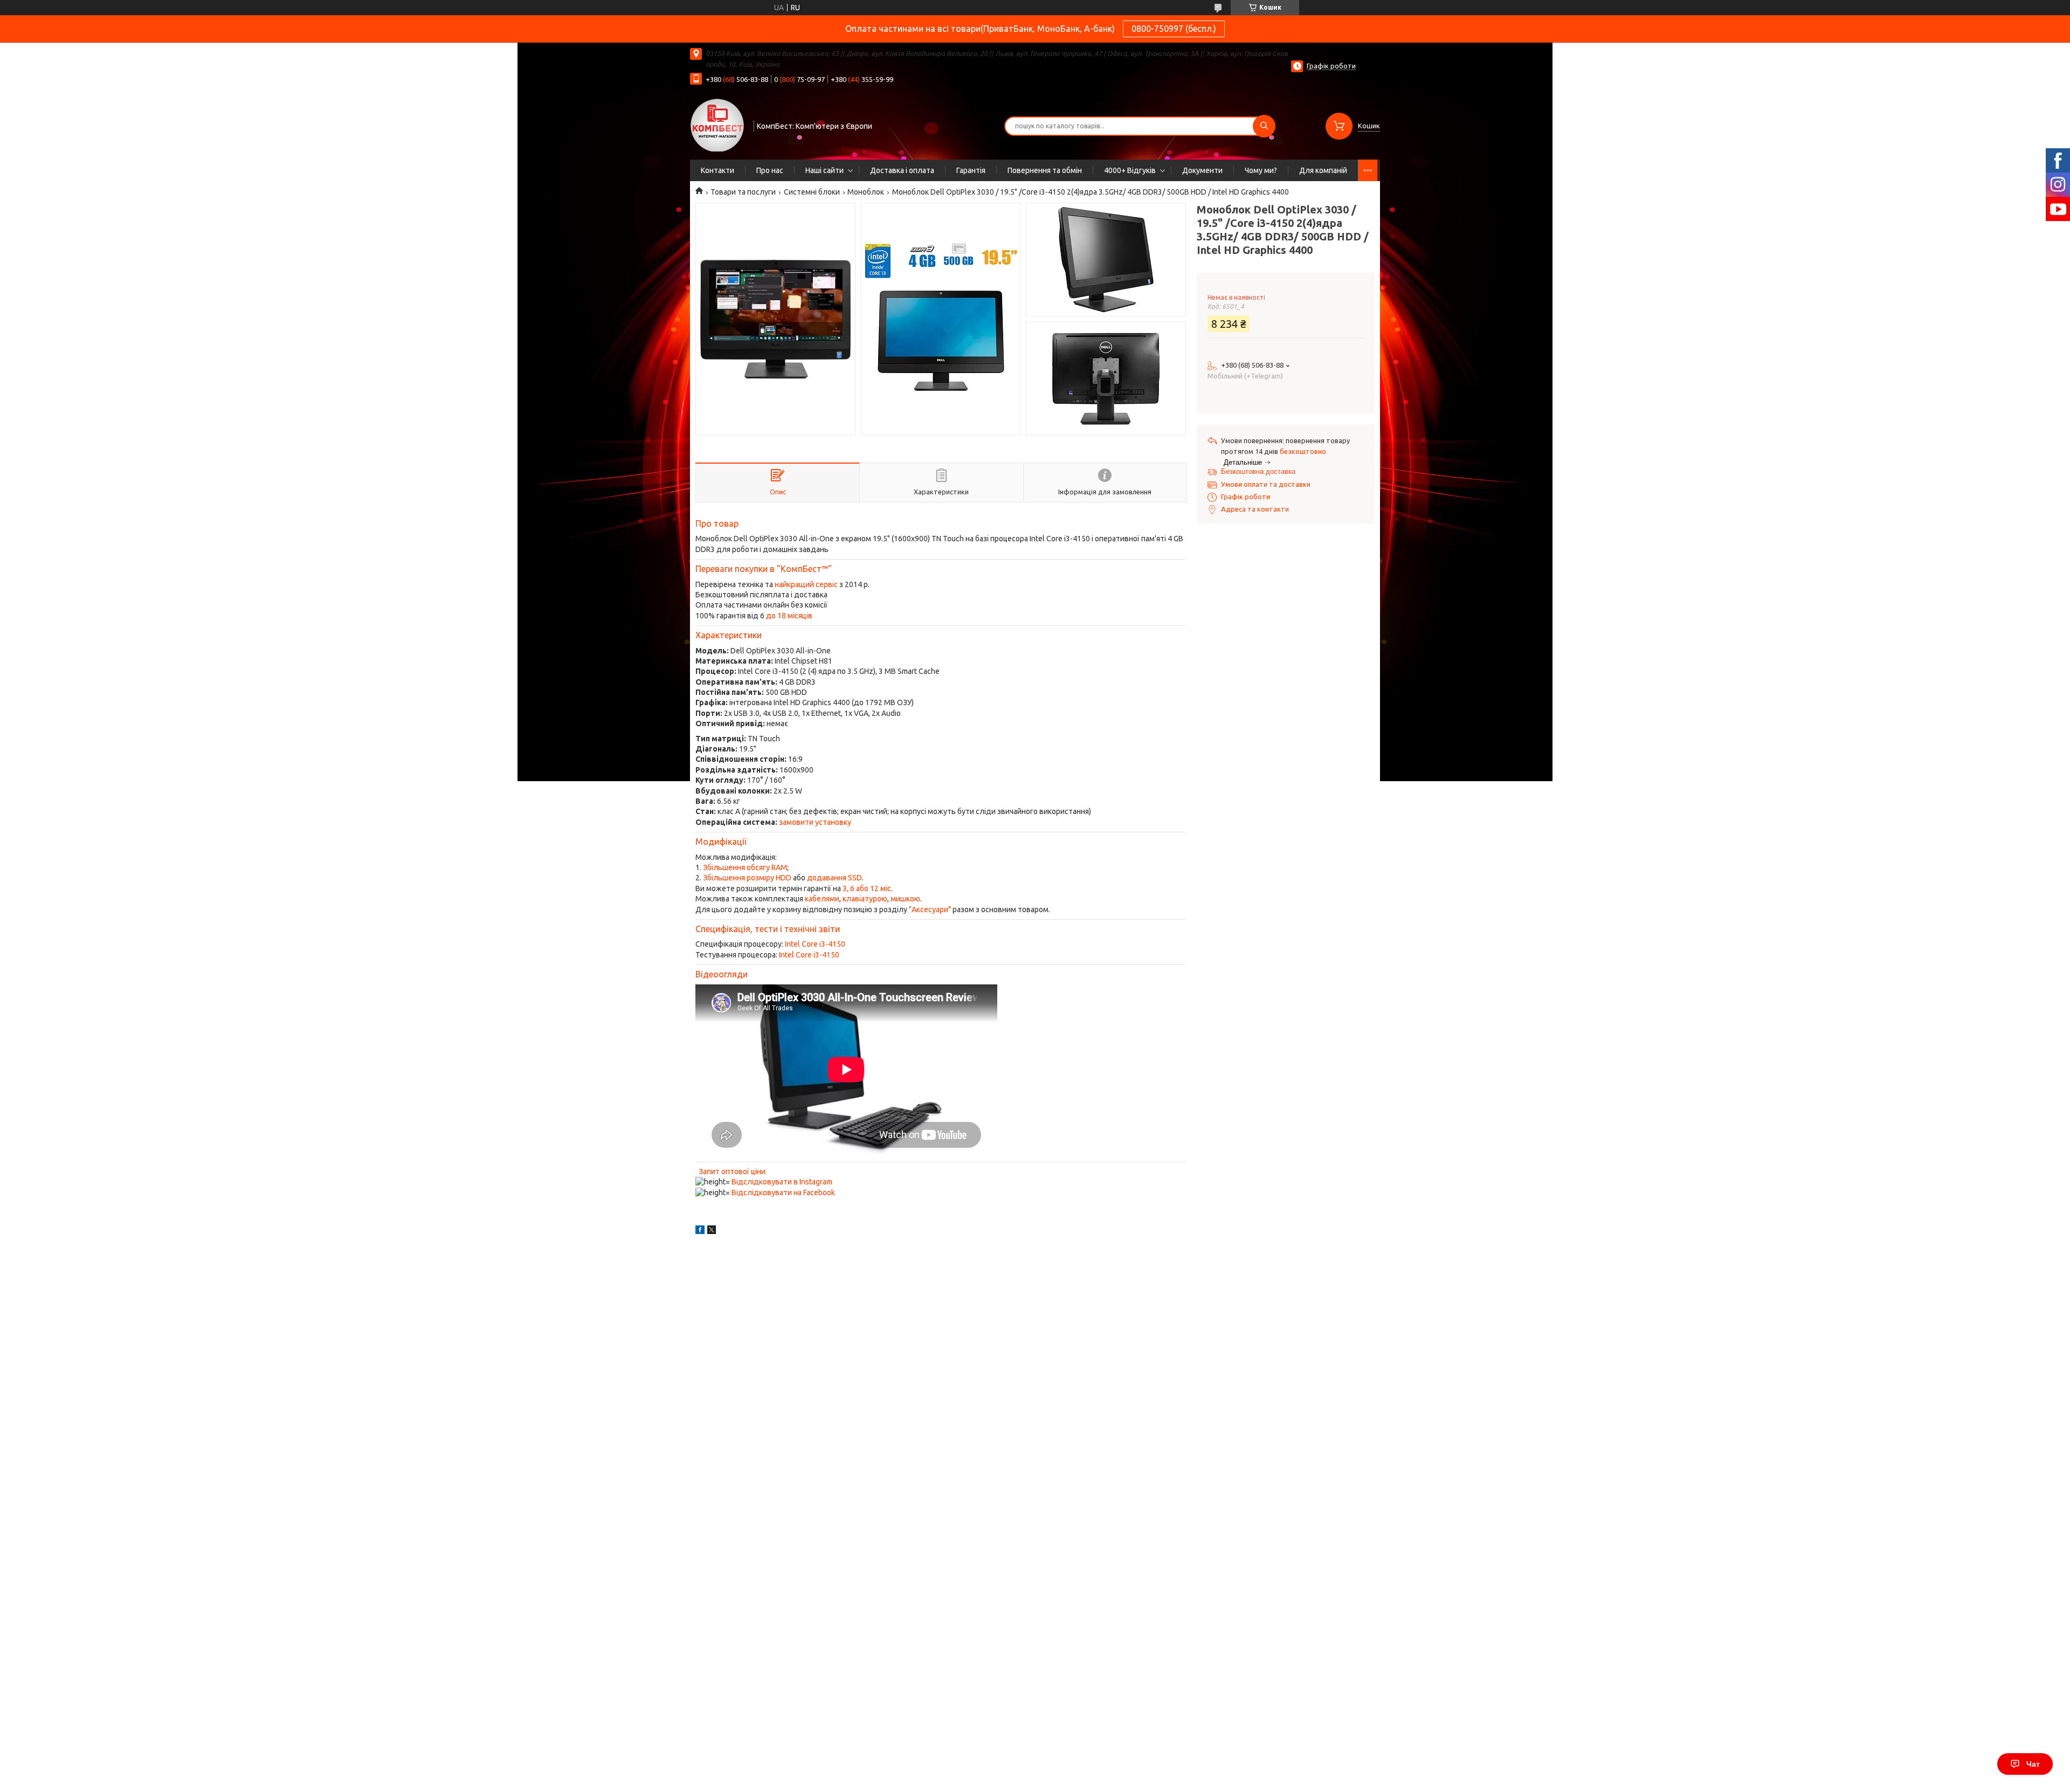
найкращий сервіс (806, 584)
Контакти (717, 170)
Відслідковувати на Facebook (783, 1193)
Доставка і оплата (902, 170)
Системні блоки (812, 192)
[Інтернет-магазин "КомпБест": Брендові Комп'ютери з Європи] (717, 125)
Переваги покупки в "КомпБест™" (764, 569)
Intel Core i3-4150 (815, 944)
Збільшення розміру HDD (747, 878)
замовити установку (815, 822)
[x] (712, 1231)
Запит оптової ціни (732, 1171)
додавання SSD (834, 878)
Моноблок (866, 192)
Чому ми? (1261, 170)
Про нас (770, 170)
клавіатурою (865, 899)
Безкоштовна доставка (1258, 471)
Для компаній (1323, 170)
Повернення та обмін (1045, 170)
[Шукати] (1264, 126)
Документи (1202, 170)
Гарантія (971, 170)
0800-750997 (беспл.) (1174, 29)
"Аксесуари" (930, 909)
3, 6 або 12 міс (867, 888)
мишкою (905, 899)
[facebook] (700, 1231)
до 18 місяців (789, 616)
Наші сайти (824, 170)
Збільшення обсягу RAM (745, 867)
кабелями (822, 899)
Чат (2033, 1764)
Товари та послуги (743, 192)
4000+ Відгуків (1130, 170)
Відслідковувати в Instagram (782, 1182)
